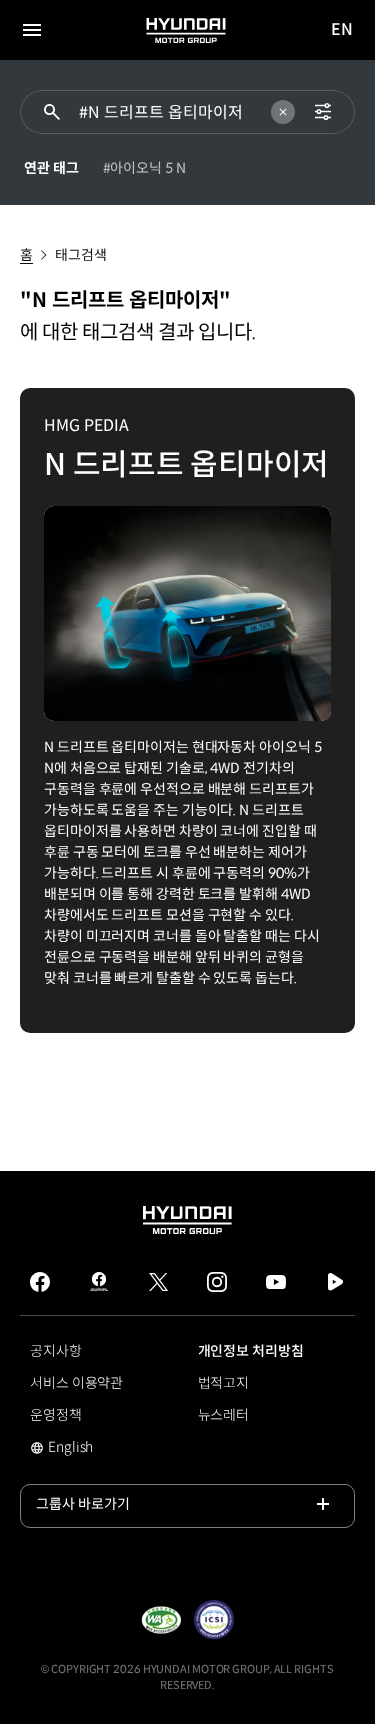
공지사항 (56, 1351)
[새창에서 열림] (161, 1620)
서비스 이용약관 (76, 1383)
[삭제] (283, 112)
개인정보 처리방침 (251, 1351)
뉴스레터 (224, 1415)
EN (342, 30)
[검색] (52, 112)
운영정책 (56, 1415)
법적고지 (224, 1383)
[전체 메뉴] (32, 30)
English (95, 1449)
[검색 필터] (323, 112)
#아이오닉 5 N (144, 168)
